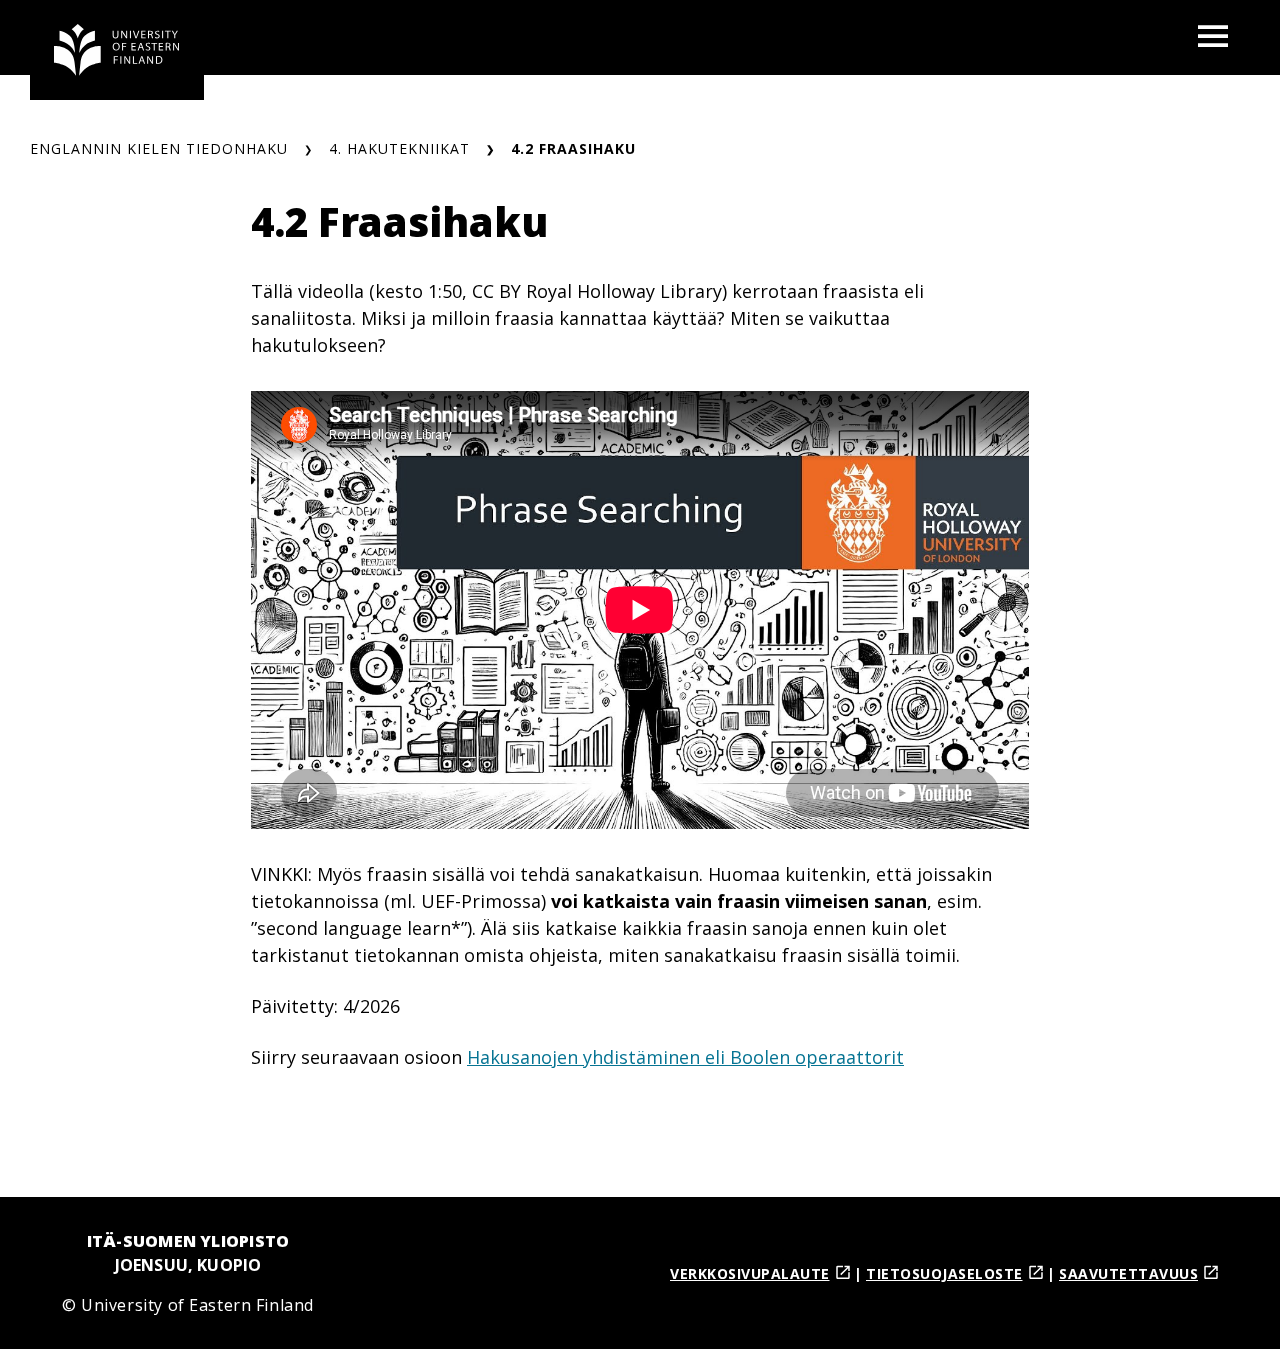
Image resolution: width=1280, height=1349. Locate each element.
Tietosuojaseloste (944, 1273)
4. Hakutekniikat (399, 148)
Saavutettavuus (1128, 1273)
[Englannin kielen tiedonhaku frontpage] (117, 50)
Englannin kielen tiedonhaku (159, 148)
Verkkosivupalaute (750, 1273)
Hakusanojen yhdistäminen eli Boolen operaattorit (685, 1057)
